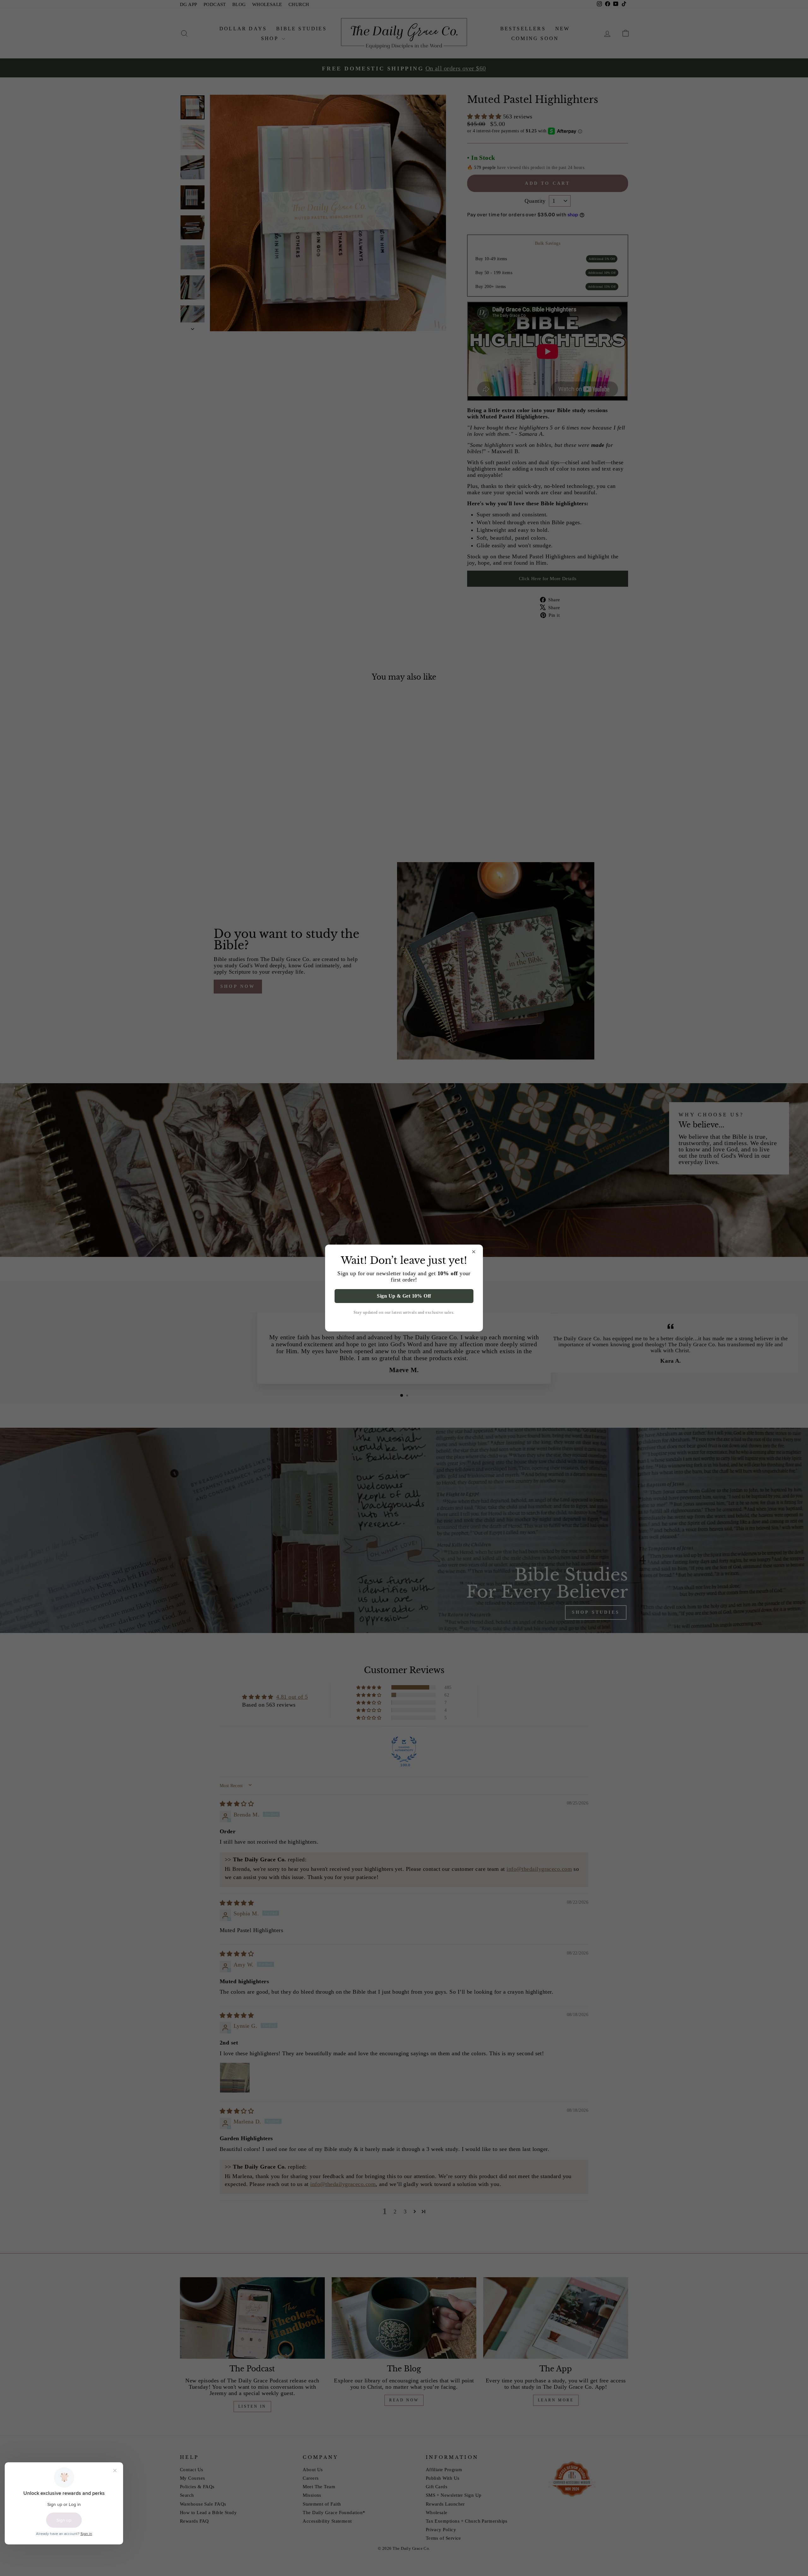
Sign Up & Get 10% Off (404, 1296)
